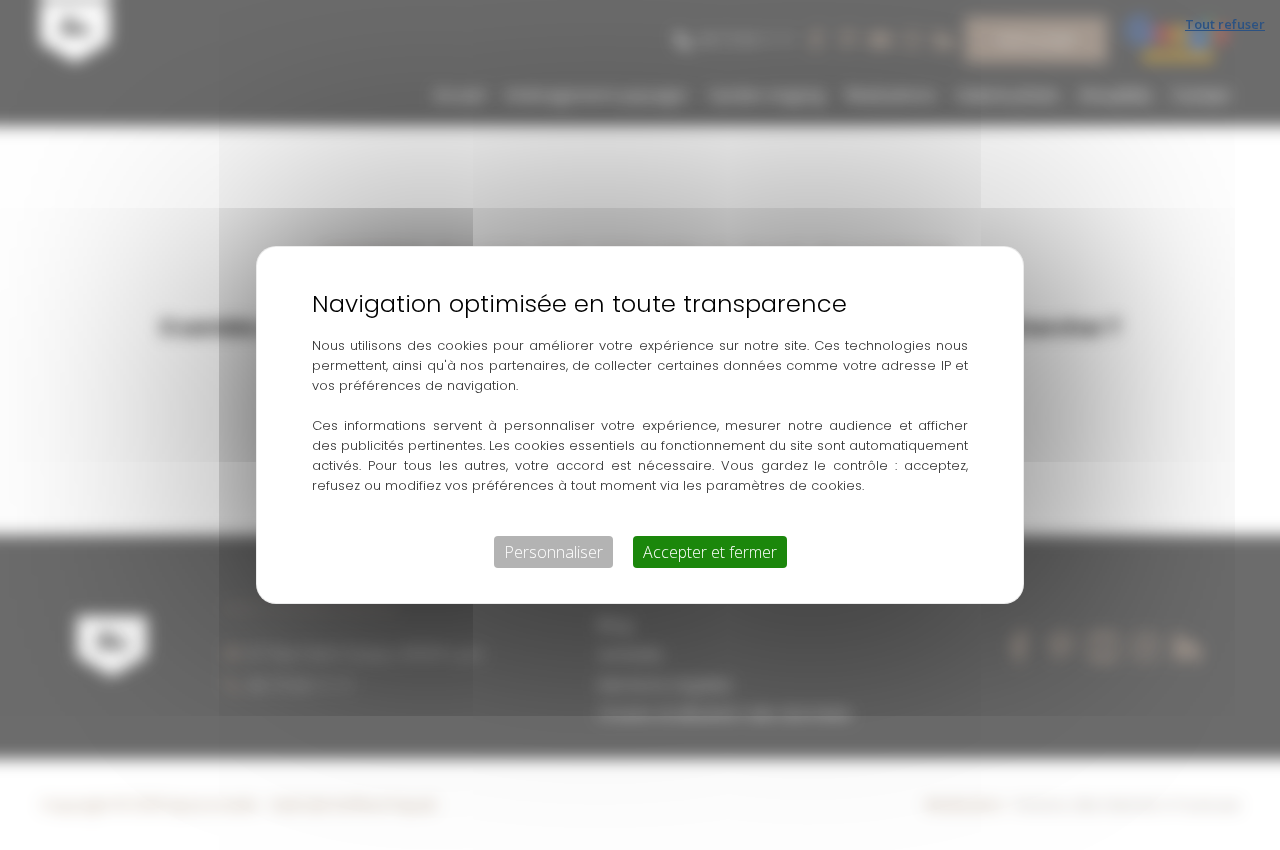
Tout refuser (1225, 24)
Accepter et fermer (710, 552)
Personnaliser (553, 552)
